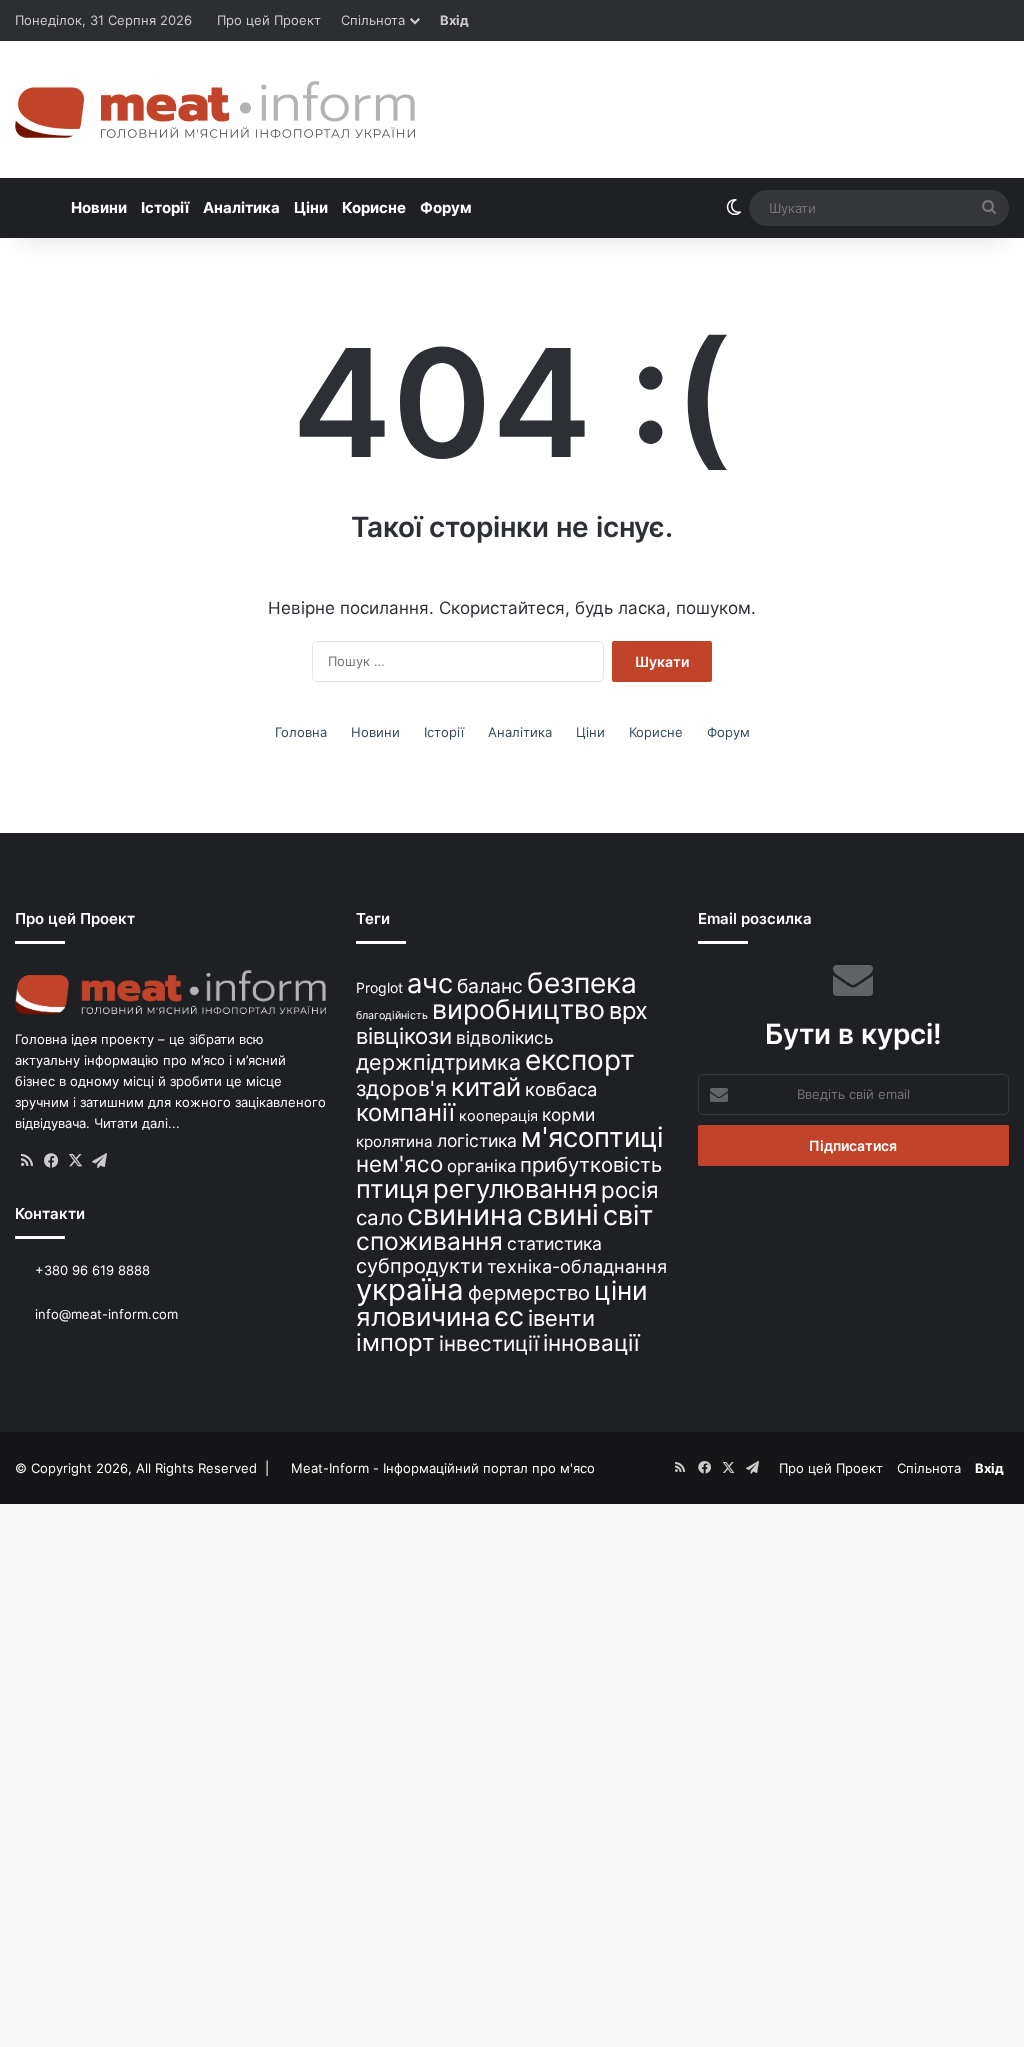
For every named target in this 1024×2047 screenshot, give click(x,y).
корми (568, 1114)
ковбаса (561, 1089)
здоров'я (401, 1088)
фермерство (529, 1292)
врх (628, 1010)
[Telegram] (99, 1161)
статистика (554, 1243)
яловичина (423, 1316)
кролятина (394, 1141)
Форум (446, 207)
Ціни (311, 207)
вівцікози (404, 1036)
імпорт (395, 1342)
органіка (481, 1166)
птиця (392, 1188)
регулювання (515, 1188)
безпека (582, 983)
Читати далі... (137, 1123)
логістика (477, 1140)
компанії (405, 1112)
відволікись (505, 1037)
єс (509, 1316)
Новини (99, 207)
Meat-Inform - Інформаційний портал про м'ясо (443, 1468)
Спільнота (373, 20)
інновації (591, 1342)
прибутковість (591, 1164)
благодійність (392, 1015)
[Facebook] (51, 1161)
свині (563, 1215)
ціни (621, 1290)
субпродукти (419, 1266)
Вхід (454, 20)
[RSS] (27, 1161)
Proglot (379, 987)
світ (628, 1215)
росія (630, 1189)
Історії (165, 207)
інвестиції (489, 1343)
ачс (430, 983)
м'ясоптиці (592, 1137)
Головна (301, 732)
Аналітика (241, 207)
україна (410, 1289)
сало (379, 1217)
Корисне (374, 207)
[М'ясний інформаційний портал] (215, 109)
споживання (429, 1241)
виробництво (518, 1009)
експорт (580, 1060)
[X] (75, 1161)
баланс (490, 986)
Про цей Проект (269, 20)
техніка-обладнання (577, 1266)
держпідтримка (438, 1062)
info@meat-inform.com (104, 1314)
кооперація (498, 1115)
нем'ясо (399, 1163)
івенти (561, 1318)
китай (486, 1086)
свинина (465, 1214)
